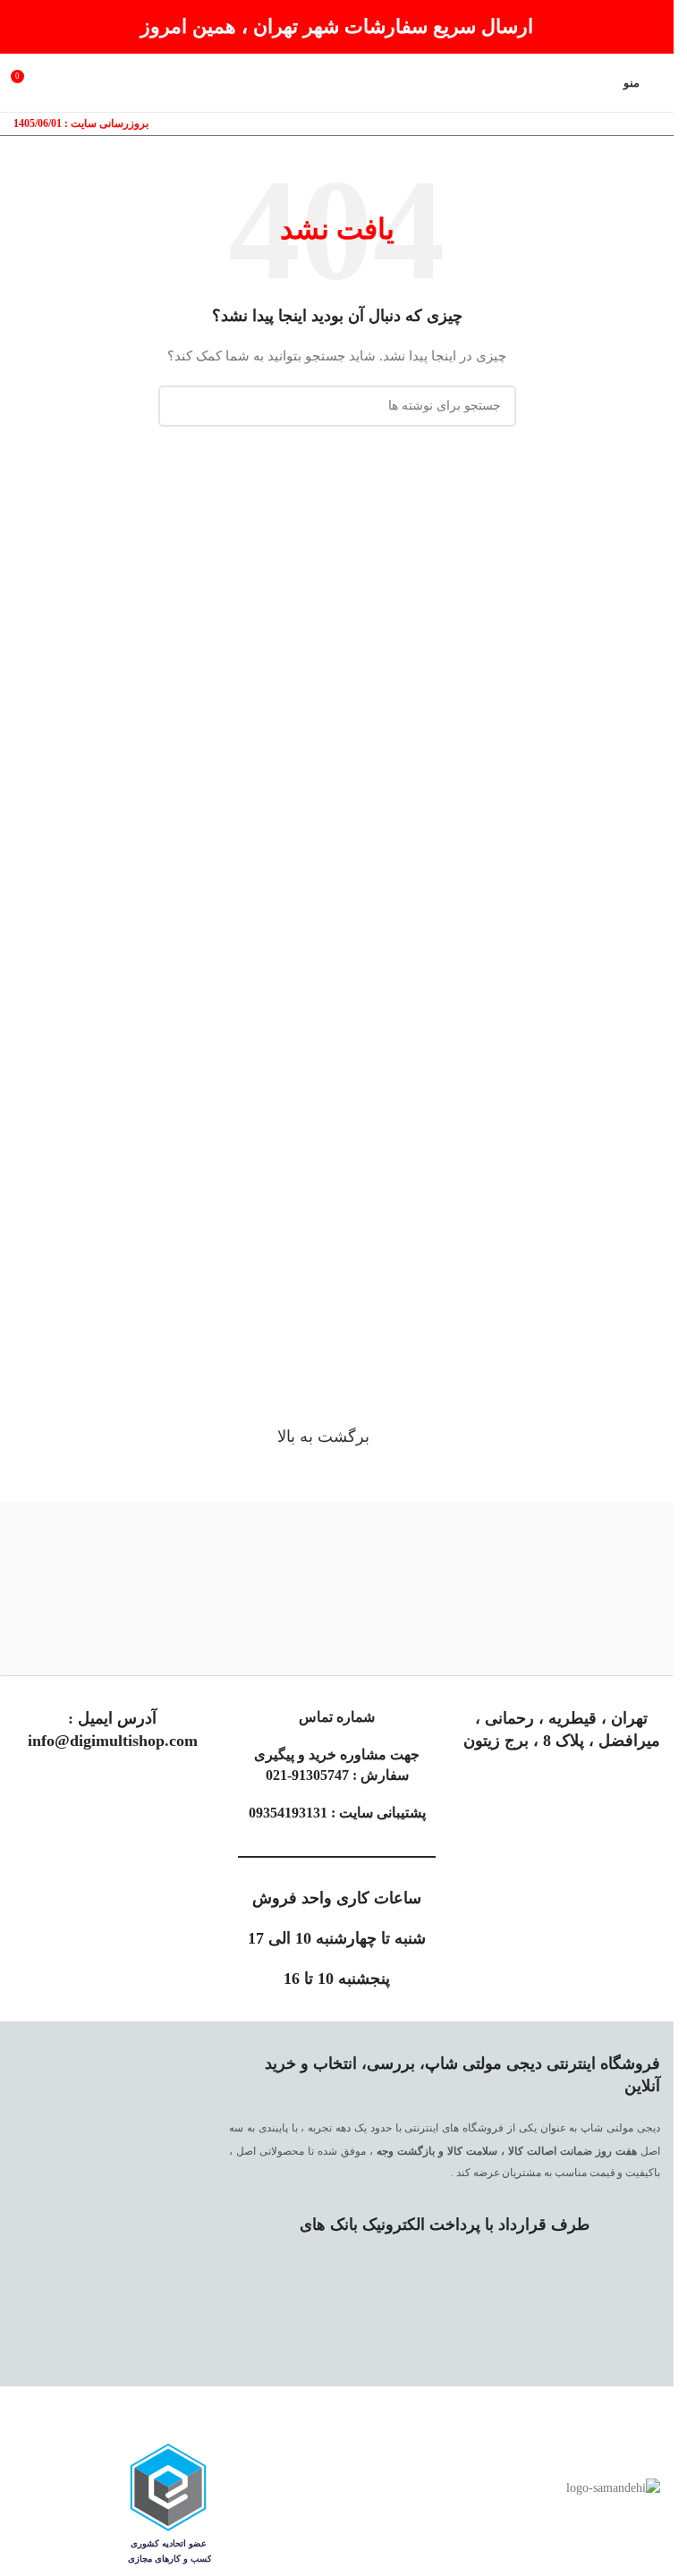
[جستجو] (179, 406)
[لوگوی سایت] (337, 82)
